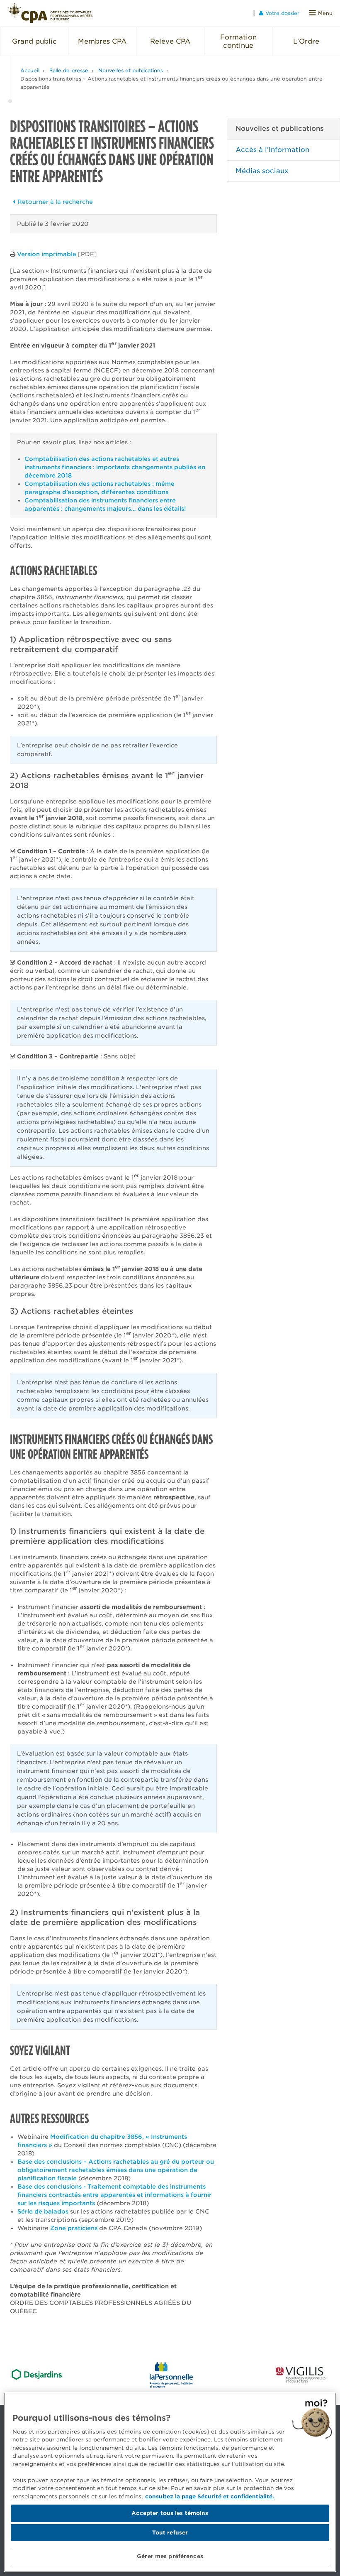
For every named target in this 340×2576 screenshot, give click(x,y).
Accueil (30, 70)
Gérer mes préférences (170, 2556)
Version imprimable (47, 254)
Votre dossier (282, 13)
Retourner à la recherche (55, 202)
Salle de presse (69, 70)
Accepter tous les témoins (170, 2513)
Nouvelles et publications (131, 70)
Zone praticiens (74, 2228)
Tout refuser (170, 2533)
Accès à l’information (272, 150)
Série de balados (43, 2211)
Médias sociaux (262, 171)
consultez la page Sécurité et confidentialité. (210, 2496)
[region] (170, 2482)
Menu (325, 13)
